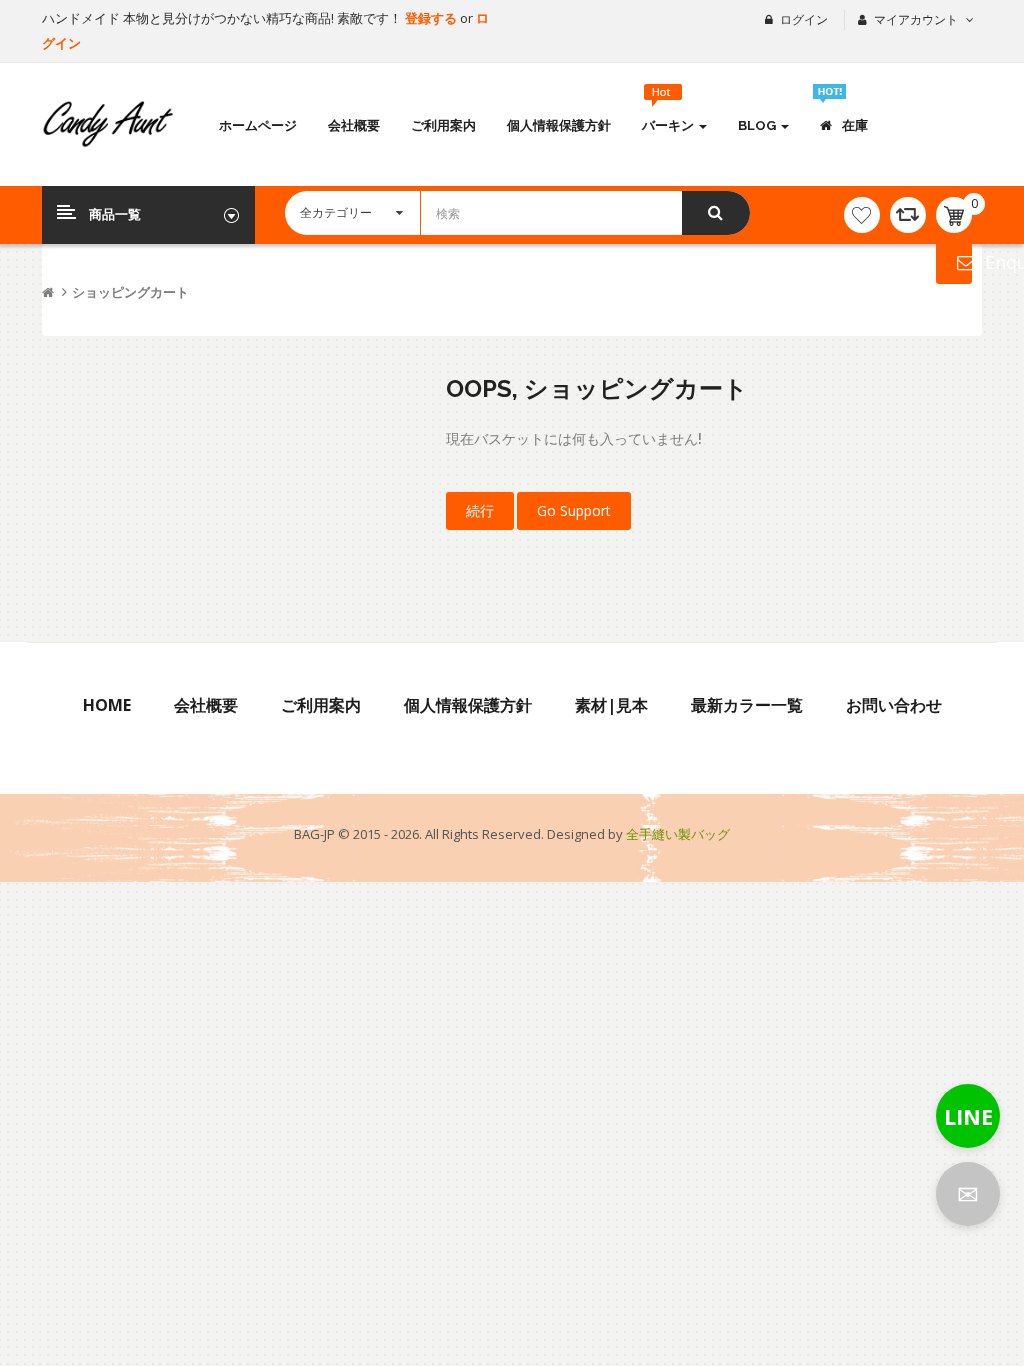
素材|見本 (611, 705)
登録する (432, 18)
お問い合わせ (894, 705)
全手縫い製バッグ (678, 834)
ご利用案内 (321, 705)
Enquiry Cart (954, 262)
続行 (480, 510)
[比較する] (908, 215)
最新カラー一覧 (747, 705)
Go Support (574, 510)
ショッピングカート (130, 292)
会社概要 (206, 705)
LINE (968, 1116)
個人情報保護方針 (468, 705)
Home (107, 705)
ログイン (804, 19)
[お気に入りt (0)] (862, 215)
